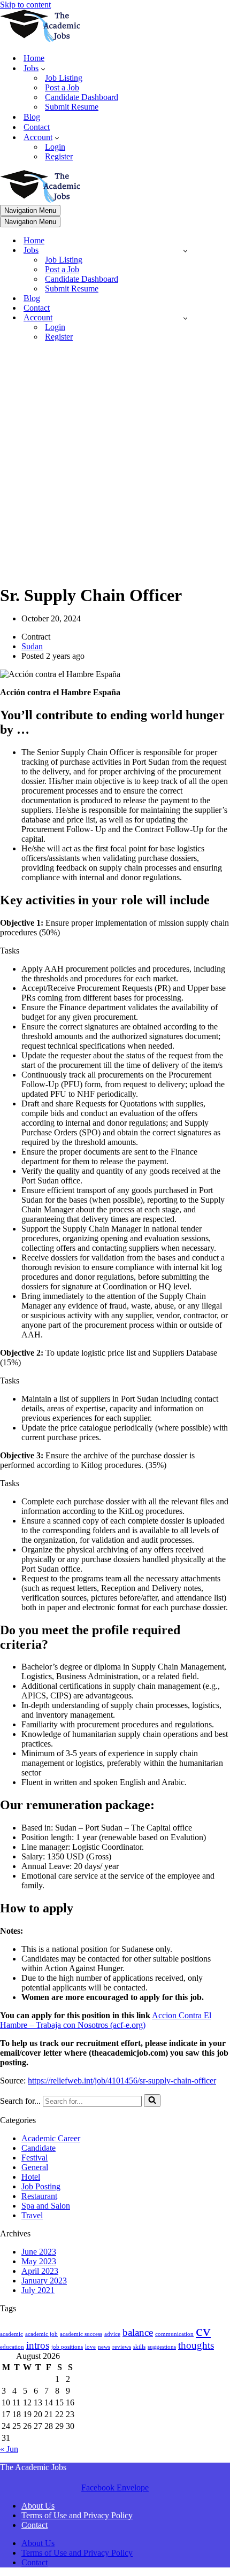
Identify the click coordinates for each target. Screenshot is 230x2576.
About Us (38, 2506)
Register (59, 156)
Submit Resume (72, 107)
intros (38, 2345)
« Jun (9, 2449)
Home (34, 58)
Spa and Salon (46, 2206)
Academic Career (51, 2138)
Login (55, 147)
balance (138, 2332)
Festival (34, 2158)
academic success (81, 2334)
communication (174, 2334)
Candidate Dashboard (82, 97)
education (12, 2347)
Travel (32, 2215)
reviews (122, 2347)
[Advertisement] (115, 465)
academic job (41, 2334)
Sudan (32, 646)
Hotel (31, 2177)
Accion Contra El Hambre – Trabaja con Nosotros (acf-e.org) (106, 2020)
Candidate (39, 2148)
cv (203, 2331)
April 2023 (40, 2271)
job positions (67, 2347)
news (104, 2347)
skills (139, 2347)
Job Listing (64, 78)
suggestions (162, 2347)
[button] (43, 68)
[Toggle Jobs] (185, 251)
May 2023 (39, 2261)
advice (112, 2334)
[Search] (152, 2101)
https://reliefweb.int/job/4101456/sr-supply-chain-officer (122, 2081)
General (35, 2167)
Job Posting (41, 2186)
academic (11, 2334)
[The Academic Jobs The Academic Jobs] (40, 39)
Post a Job (62, 87)
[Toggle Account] (185, 318)
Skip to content (25, 5)
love (90, 2347)
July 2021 (38, 2290)
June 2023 (39, 2252)
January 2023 (44, 2281)
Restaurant (39, 2196)
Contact (37, 127)
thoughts (196, 2345)
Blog (32, 117)
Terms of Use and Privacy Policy (77, 2515)
